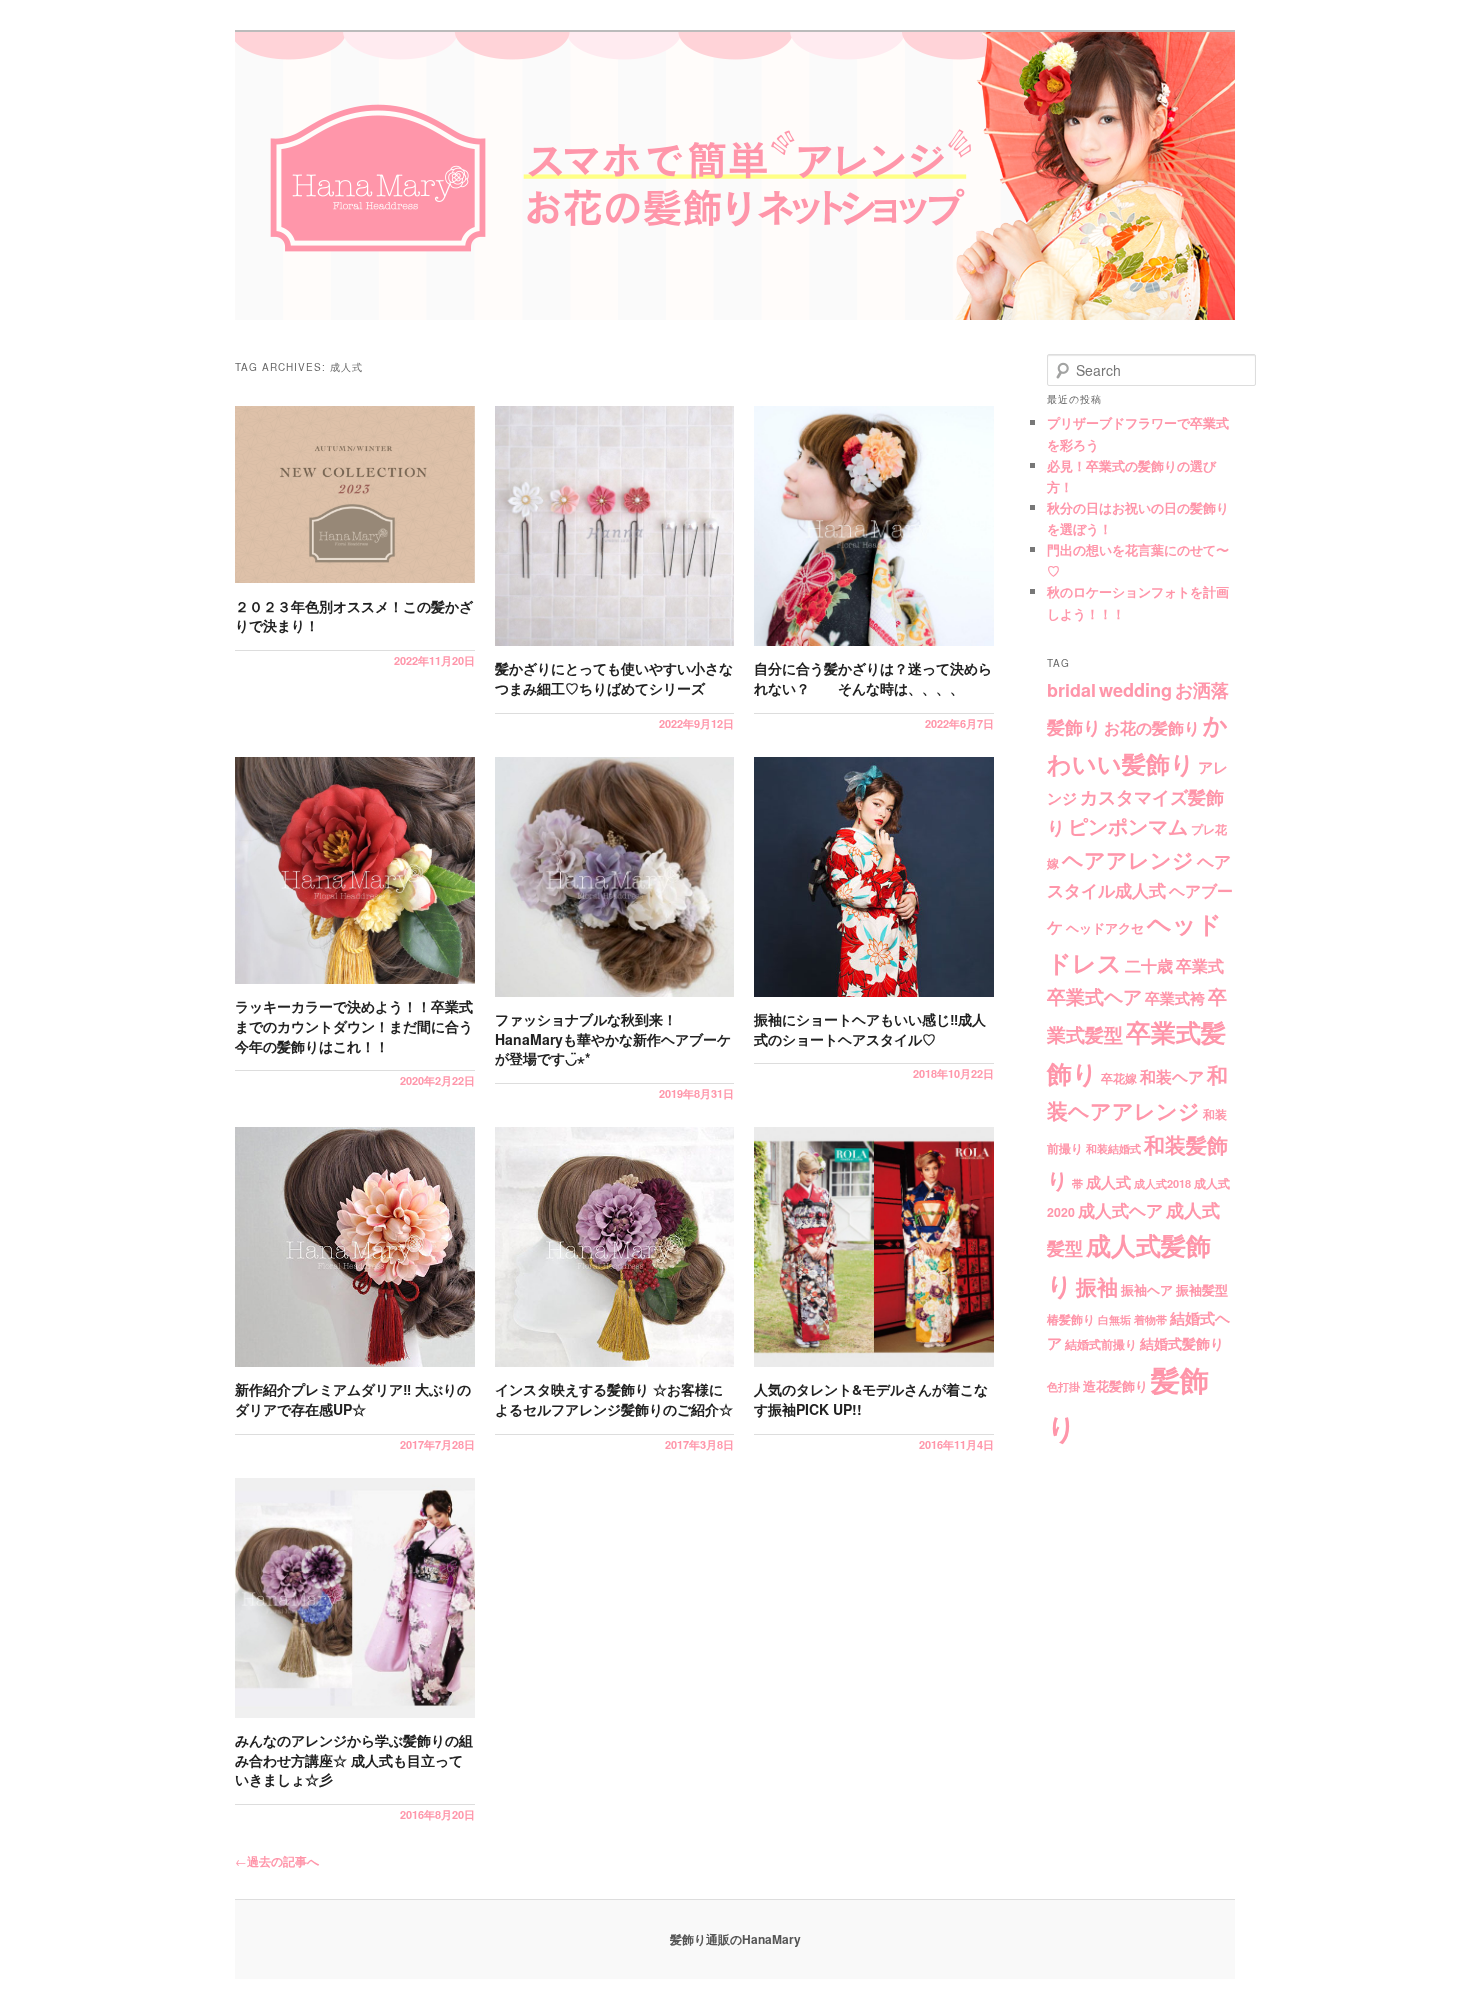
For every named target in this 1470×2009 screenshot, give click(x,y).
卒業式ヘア (1094, 996)
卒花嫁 (1119, 1078)
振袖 (1097, 1286)
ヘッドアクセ (1105, 928)
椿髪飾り (1071, 1319)
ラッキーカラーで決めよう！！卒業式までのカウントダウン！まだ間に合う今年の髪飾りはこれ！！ (354, 1025)
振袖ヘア (1147, 1290)
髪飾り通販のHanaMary (735, 1939)
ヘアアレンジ (1128, 859)
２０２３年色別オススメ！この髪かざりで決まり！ (354, 616)
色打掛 (1063, 1386)
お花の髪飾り (1152, 727)
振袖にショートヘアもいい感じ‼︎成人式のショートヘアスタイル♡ (870, 1029)
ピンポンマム (1128, 826)
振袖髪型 (1202, 1289)
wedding (1135, 690)
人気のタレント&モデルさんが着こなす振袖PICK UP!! (871, 1399)
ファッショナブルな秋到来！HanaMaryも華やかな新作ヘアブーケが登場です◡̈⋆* (613, 1038)
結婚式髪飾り (1182, 1343)
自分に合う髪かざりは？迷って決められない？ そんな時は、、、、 (873, 678)
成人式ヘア (1120, 1210)
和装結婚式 (1113, 1148)
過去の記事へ (277, 1861)
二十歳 (1149, 965)
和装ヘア (1172, 1076)
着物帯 (1150, 1319)
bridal (1071, 690)
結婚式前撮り (1101, 1344)
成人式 (1108, 1182)
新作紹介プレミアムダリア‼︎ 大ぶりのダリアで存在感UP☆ (353, 1399)
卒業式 (1200, 965)
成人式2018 (1162, 1183)
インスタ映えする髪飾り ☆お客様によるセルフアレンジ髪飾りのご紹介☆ (614, 1399)
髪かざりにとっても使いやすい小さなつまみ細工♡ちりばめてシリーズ (614, 678)
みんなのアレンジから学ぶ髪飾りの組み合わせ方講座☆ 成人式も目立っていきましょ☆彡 (354, 1759)
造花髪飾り (1115, 1385)
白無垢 (1114, 1319)
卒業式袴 (1175, 998)
